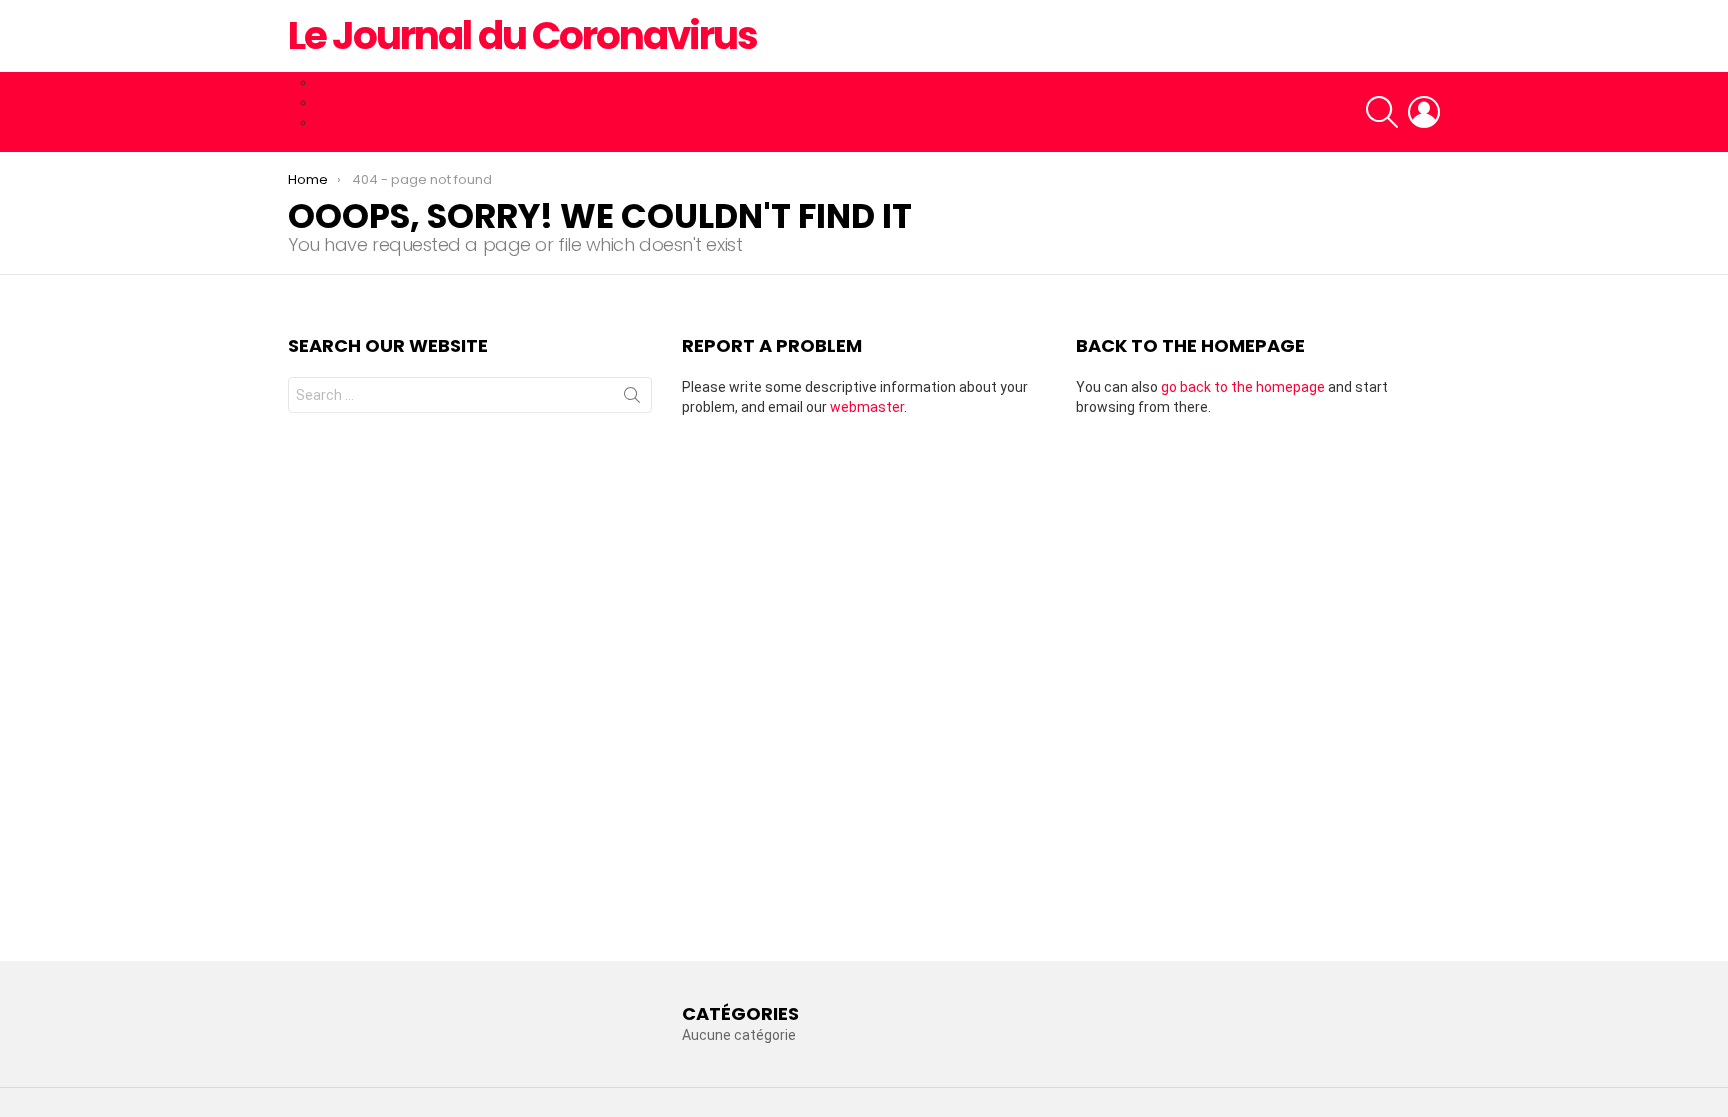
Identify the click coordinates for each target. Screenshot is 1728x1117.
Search (632, 399)
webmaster (867, 407)
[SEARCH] (1382, 112)
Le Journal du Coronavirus (522, 35)
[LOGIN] (1424, 112)
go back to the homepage (1243, 387)
